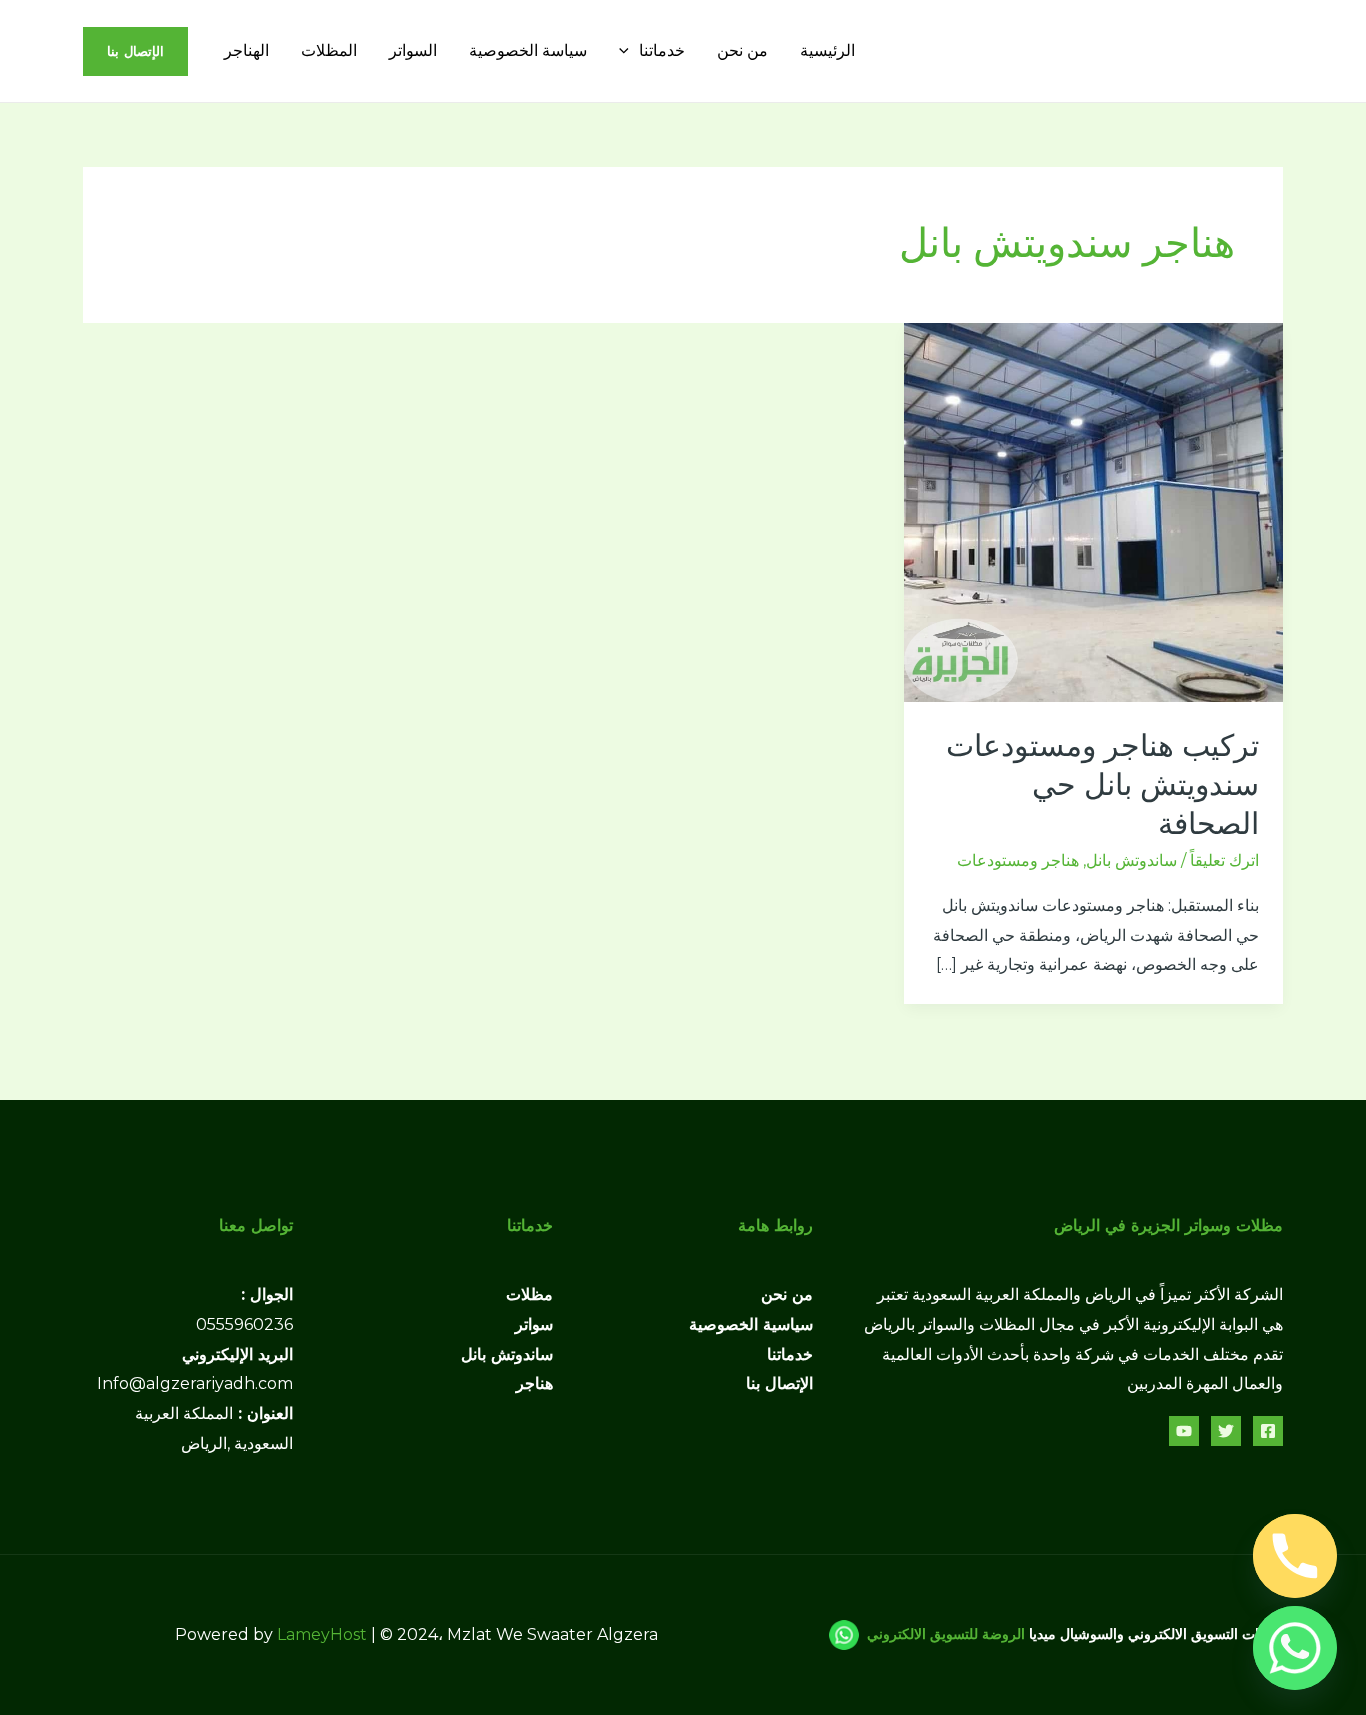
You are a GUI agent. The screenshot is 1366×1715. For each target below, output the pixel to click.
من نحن (742, 50)
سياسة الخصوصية (528, 50)
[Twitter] (1226, 1431)
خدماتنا (662, 50)
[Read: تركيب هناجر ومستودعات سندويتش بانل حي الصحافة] (1093, 511)
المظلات (329, 50)
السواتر (413, 50)
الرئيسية (827, 50)
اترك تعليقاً (1224, 860)
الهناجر (246, 50)
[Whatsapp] (1295, 1648)
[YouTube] (1184, 1431)
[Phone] (1295, 1556)
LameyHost (322, 1634)
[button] (629, 50)
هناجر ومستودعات (1018, 860)
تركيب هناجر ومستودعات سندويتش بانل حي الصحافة (1102, 784)
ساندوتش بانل (1131, 860)
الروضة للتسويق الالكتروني (946, 1634)
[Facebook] (1268, 1431)
